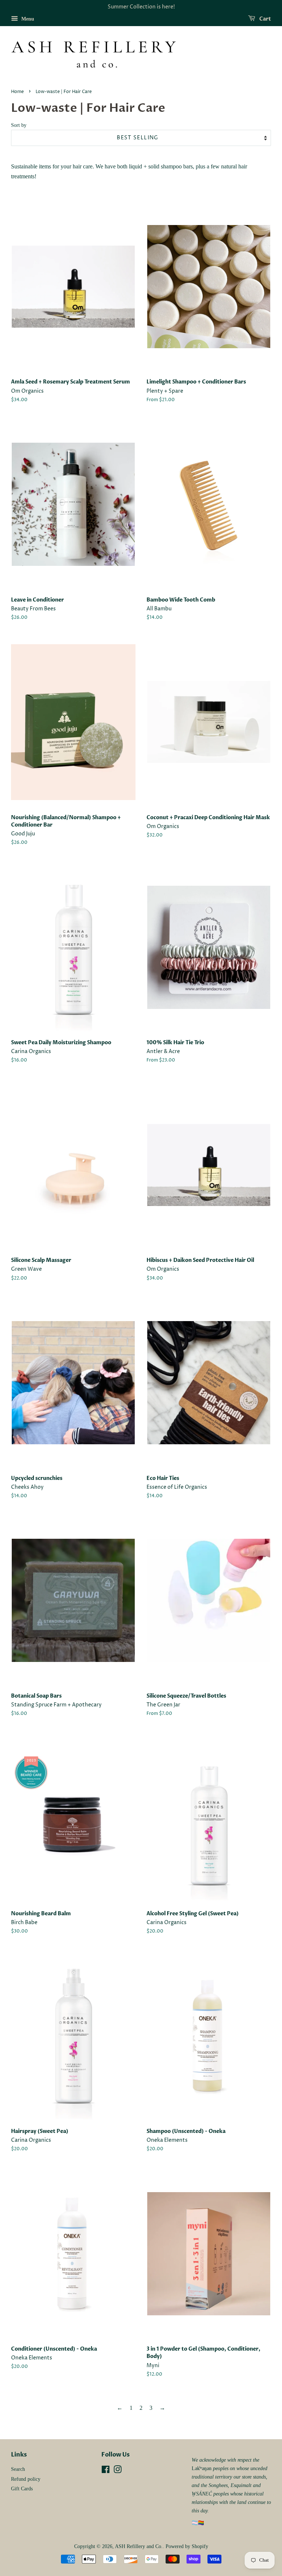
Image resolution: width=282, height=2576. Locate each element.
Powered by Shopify (187, 2546)
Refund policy (26, 2479)
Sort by (19, 125)
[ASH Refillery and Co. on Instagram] (117, 2471)
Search (18, 2469)
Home (17, 92)
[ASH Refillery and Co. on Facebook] (106, 2471)
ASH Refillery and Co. (139, 2546)
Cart (265, 19)
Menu (27, 19)
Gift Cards (22, 2489)
